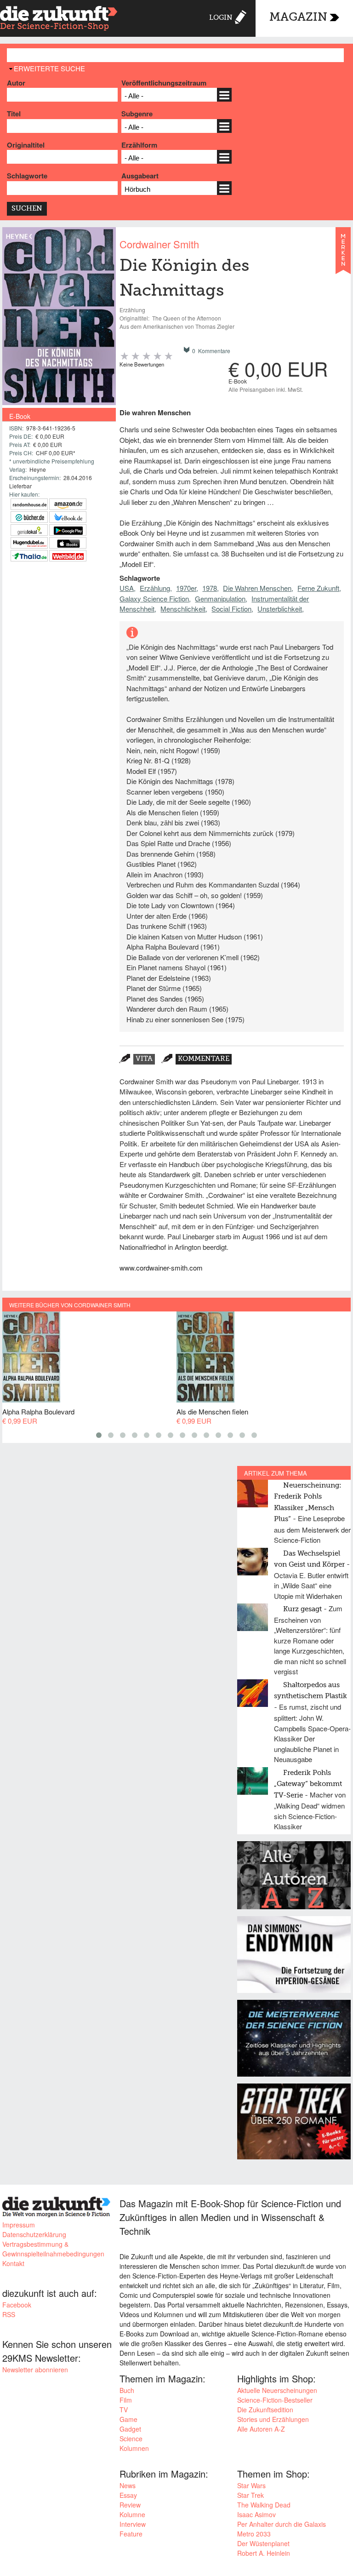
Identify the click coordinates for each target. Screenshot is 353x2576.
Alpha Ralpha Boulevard (38, 1411)
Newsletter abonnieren (35, 2370)
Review (130, 2505)
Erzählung (155, 588)
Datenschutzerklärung (34, 2234)
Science (131, 2439)
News (128, 2485)
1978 (210, 588)
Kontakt (13, 2263)
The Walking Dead (264, 2505)
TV (124, 2410)
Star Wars (251, 2485)
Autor (16, 83)
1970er (186, 588)
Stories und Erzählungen (273, 2419)
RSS (9, 2314)
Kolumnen (134, 2448)
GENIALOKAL (29, 530)
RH (29, 504)
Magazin (298, 18)
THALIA (29, 556)
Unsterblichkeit (280, 609)
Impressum (19, 2225)
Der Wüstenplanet (263, 2543)
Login (221, 18)
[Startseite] (59, 20)
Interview (133, 2524)
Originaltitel (26, 145)
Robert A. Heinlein (264, 2553)
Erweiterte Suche (49, 68)
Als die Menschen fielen (212, 1411)
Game (128, 2419)
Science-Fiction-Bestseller (275, 2400)
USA (127, 588)
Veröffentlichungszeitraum (164, 83)
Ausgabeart (140, 176)
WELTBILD (68, 556)
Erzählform (139, 145)
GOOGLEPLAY (68, 530)
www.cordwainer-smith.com (161, 1268)
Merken (343, 255)
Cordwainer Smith (159, 244)
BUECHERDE (29, 517)
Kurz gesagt (302, 1609)
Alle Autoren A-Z (261, 2429)
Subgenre (137, 114)
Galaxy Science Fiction (154, 598)
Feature (131, 2534)
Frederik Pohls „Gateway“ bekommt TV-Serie (308, 1784)
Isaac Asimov (256, 2514)
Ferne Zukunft (318, 588)
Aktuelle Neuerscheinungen (277, 2390)
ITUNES (68, 543)
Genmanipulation (220, 598)
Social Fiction (231, 609)
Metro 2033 (254, 2534)
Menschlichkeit (183, 609)
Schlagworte (27, 176)
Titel (14, 114)
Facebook (17, 2305)
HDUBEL (29, 543)
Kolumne (132, 2514)
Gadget (130, 2429)
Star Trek (251, 2495)
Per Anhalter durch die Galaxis (282, 2524)
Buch (127, 2390)
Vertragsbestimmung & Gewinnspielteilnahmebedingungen (53, 2249)
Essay (128, 2495)
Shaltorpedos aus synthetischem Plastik (310, 1691)
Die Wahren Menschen (257, 588)
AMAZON (68, 504)
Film (126, 2400)
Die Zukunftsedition (265, 2410)
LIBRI (68, 517)
